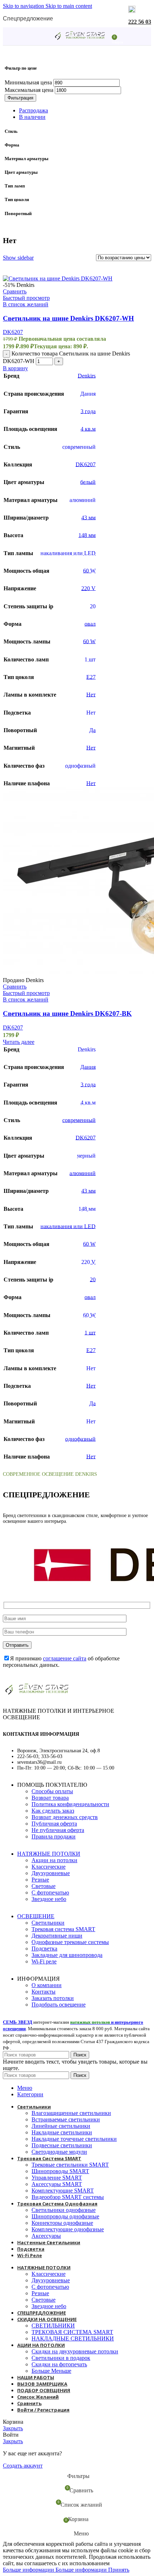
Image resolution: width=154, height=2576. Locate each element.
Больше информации (55, 2570)
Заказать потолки (53, 1998)
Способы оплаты (52, 1791)
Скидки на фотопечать (59, 2364)
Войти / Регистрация (43, 2410)
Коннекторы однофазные (62, 2223)
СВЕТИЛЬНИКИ (53, 2326)
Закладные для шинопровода (67, 1955)
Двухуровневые (51, 1873)
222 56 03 (140, 22)
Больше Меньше (51, 2371)
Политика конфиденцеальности (70, 1804)
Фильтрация (20, 98)
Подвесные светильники (62, 2145)
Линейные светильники (61, 2126)
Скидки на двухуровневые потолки (75, 2351)
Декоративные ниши (57, 1936)
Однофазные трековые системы (70, 1942)
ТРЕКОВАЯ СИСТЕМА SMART (72, 2332)
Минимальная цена (28, 82)
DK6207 (13, 332)
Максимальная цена (29, 90)
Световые (44, 1886)
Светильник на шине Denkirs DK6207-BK (67, 1013)
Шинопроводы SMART (60, 2171)
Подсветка (44, 1949)
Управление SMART (57, 2178)
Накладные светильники (62, 2132)
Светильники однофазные (64, 2210)
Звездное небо (49, 1899)
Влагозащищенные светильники (71, 2113)
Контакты (44, 1992)
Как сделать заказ (53, 1811)
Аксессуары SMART (57, 2184)
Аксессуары (46, 2236)
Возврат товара (50, 1798)
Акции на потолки (54, 1860)
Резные (40, 1880)
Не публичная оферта (58, 1830)
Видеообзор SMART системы (68, 2197)
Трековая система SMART (63, 1929)
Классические (49, 1867)
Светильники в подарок (61, 2358)
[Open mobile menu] (43, 36)
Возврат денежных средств (65, 1817)
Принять (119, 2570)
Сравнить (29, 2403)
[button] (15, 368)
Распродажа (33, 110)
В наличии (32, 117)
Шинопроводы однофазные (65, 2216)
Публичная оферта (54, 1824)
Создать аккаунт (23, 2466)
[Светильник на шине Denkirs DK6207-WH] (58, 278)
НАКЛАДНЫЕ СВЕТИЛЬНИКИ (73, 2338)
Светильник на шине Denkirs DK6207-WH (68, 318)
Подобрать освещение (59, 2005)
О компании (47, 1985)
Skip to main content (69, 6)
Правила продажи (54, 1836)
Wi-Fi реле (44, 1961)
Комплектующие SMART (63, 2191)
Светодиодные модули (59, 2152)
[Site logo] (80, 40)
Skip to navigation (24, 6)
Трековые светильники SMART (70, 2165)
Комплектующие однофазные (68, 2229)
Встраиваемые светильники (66, 2119)
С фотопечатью (50, 1893)
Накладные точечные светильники (74, 2139)
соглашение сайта (65, 1658)
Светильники (48, 1923)
